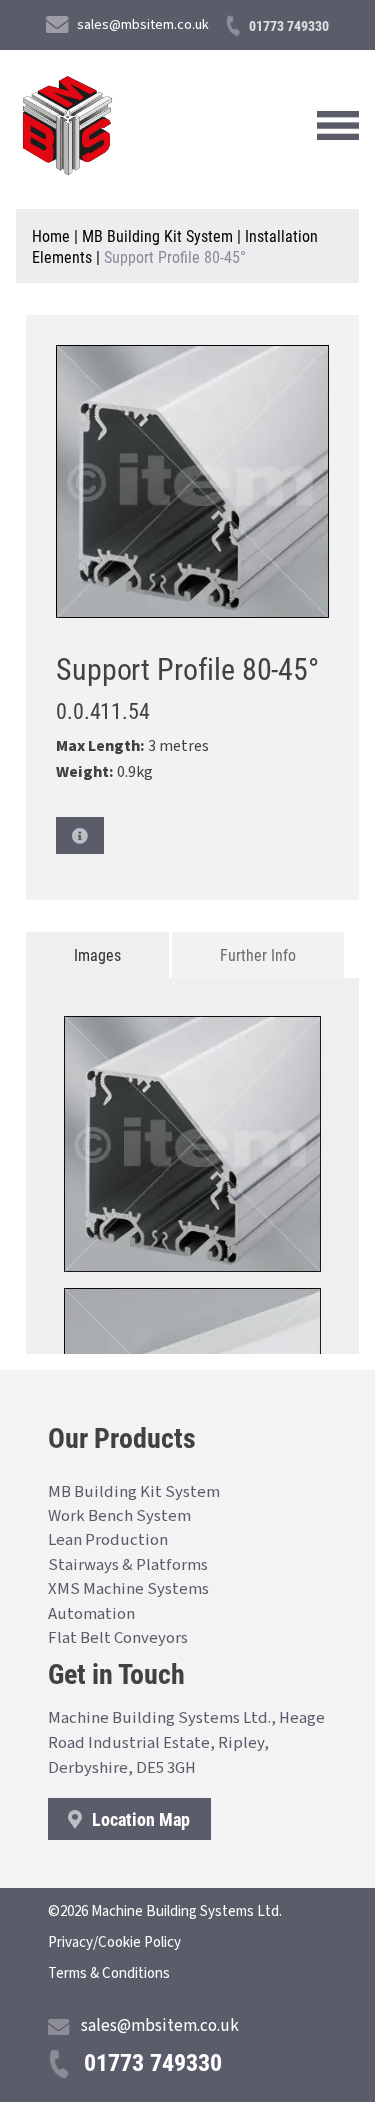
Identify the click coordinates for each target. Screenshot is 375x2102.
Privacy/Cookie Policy (114, 1942)
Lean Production (108, 1540)
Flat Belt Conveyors (118, 1638)
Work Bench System (119, 1516)
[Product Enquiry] (80, 835)
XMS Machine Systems (128, 1589)
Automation (91, 1614)
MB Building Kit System (157, 235)
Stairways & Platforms (128, 1565)
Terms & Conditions (109, 1973)
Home (51, 235)
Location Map (139, 1819)
